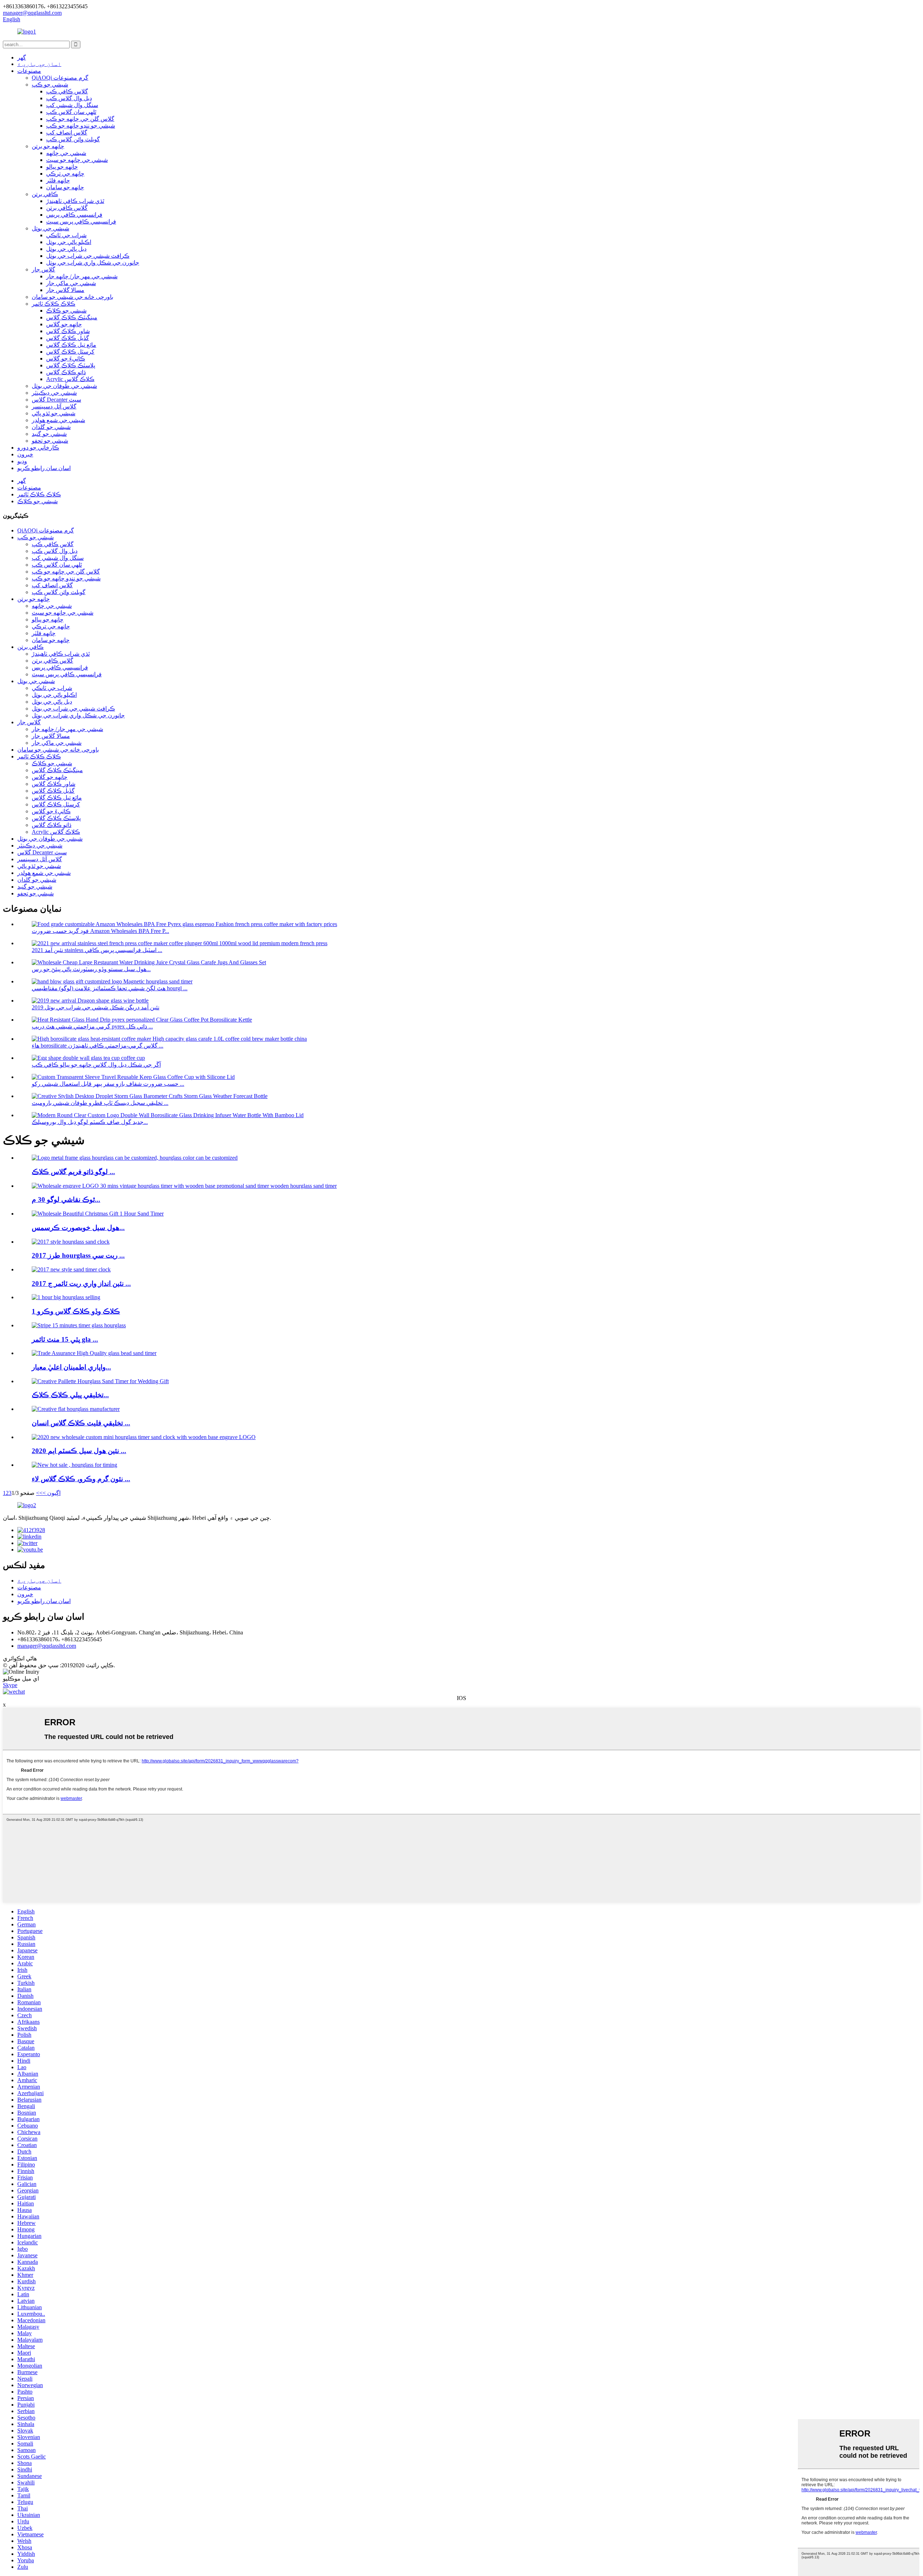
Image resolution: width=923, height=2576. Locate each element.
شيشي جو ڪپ (50, 85)
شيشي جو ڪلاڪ (66, 311)
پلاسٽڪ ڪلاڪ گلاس (71, 365)
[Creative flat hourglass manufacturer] (76, 1409)
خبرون (25, 454)
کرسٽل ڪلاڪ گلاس (70, 352)
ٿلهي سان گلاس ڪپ (71, 112)
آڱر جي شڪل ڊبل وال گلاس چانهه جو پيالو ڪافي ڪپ (96, 1065)
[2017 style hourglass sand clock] (71, 1242)
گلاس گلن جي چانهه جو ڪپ (80, 119)
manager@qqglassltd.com (47, 1646)
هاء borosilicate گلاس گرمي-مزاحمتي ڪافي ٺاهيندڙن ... (98, 1046)
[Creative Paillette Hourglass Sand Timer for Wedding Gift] (100, 1381)
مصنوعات (29, 71)
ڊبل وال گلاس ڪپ (69, 98)
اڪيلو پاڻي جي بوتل (69, 242)
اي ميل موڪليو (21, 1679)
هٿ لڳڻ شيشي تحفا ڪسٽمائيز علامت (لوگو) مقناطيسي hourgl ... (110, 988)
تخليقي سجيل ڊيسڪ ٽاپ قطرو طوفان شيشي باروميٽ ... (100, 1103)
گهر (22, 57)
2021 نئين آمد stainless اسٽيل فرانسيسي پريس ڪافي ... (97, 950)
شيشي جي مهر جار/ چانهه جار (82, 276)
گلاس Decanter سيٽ (56, 400)
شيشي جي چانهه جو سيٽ (77, 160)
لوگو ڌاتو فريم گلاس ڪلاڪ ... (73, 1172)
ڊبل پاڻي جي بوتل (66, 249)
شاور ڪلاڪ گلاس (68, 331)
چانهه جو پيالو (62, 167)
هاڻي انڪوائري (20, 1658)
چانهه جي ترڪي (65, 174)
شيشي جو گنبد (49, 434)
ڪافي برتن (45, 194)
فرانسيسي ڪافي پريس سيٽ (81, 222)
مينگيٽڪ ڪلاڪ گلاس (72, 317)
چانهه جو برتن (48, 146)
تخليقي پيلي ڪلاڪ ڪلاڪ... (70, 1395)
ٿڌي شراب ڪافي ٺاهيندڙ (75, 201)
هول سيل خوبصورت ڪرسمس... (78, 1228)
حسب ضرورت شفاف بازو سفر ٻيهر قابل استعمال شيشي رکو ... (108, 1084)
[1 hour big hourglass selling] (66, 1297)
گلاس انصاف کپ (67, 132)
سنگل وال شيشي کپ (72, 105)
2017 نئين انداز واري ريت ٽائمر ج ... (81, 1283)
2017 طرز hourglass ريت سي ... (78, 1255)
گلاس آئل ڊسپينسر (54, 406)
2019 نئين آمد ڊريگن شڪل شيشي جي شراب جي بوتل (96, 1007)
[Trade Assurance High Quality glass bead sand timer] (94, 1353)
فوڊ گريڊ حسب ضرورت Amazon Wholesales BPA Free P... (100, 931)
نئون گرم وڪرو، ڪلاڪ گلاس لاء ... (81, 1479)
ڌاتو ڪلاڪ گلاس (66, 372)
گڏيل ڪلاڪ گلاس (68, 338)
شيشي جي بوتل (50, 228)
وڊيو (22, 461)
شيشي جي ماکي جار (71, 283)
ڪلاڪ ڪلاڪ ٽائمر (54, 304)
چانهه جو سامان (65, 187)
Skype (10, 1685)
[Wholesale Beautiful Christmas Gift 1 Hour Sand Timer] (98, 1214)
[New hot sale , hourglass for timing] (74, 1465)
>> (39, 1493)
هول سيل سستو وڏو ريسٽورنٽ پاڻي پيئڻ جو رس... (91, 969)
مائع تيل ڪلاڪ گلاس (71, 345)
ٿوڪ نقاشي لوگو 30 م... (66, 1200)
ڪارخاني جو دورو (38, 448)
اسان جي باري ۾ (39, 64)
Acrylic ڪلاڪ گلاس (70, 379)
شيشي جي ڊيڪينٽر (54, 393)
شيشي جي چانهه (66, 153)
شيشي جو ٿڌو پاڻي (54, 413)
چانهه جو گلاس (64, 324)
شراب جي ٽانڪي (66, 235)
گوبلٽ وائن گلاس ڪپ (73, 139)
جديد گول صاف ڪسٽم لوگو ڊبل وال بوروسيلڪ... (90, 1122)
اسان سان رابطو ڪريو (44, 468)
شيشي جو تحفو (50, 441)
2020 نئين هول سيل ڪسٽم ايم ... (79, 1451)
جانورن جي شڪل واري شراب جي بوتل (93, 263)
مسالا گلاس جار (65, 290)
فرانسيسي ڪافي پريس (74, 215)
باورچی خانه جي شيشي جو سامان (72, 297)
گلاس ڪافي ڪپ (67, 91)
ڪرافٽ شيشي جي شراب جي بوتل (88, 256)
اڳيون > (52, 1493)
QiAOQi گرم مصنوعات (60, 78)
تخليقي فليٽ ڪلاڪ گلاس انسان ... (81, 1423)
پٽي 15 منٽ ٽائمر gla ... (65, 1339)
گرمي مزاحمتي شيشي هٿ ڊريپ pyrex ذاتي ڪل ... (92, 1026)
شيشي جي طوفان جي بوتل (64, 386)
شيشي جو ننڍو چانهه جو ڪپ (81, 126)
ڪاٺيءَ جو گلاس (66, 358)
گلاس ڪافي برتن (67, 208)
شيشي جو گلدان (51, 427)
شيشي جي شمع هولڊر (58, 420)
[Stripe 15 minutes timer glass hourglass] (79, 1325)
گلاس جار (43, 269)
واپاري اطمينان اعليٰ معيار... (71, 1367)
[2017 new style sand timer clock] (71, 1269)
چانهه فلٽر (58, 180)
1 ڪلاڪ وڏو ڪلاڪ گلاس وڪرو (76, 1311)
